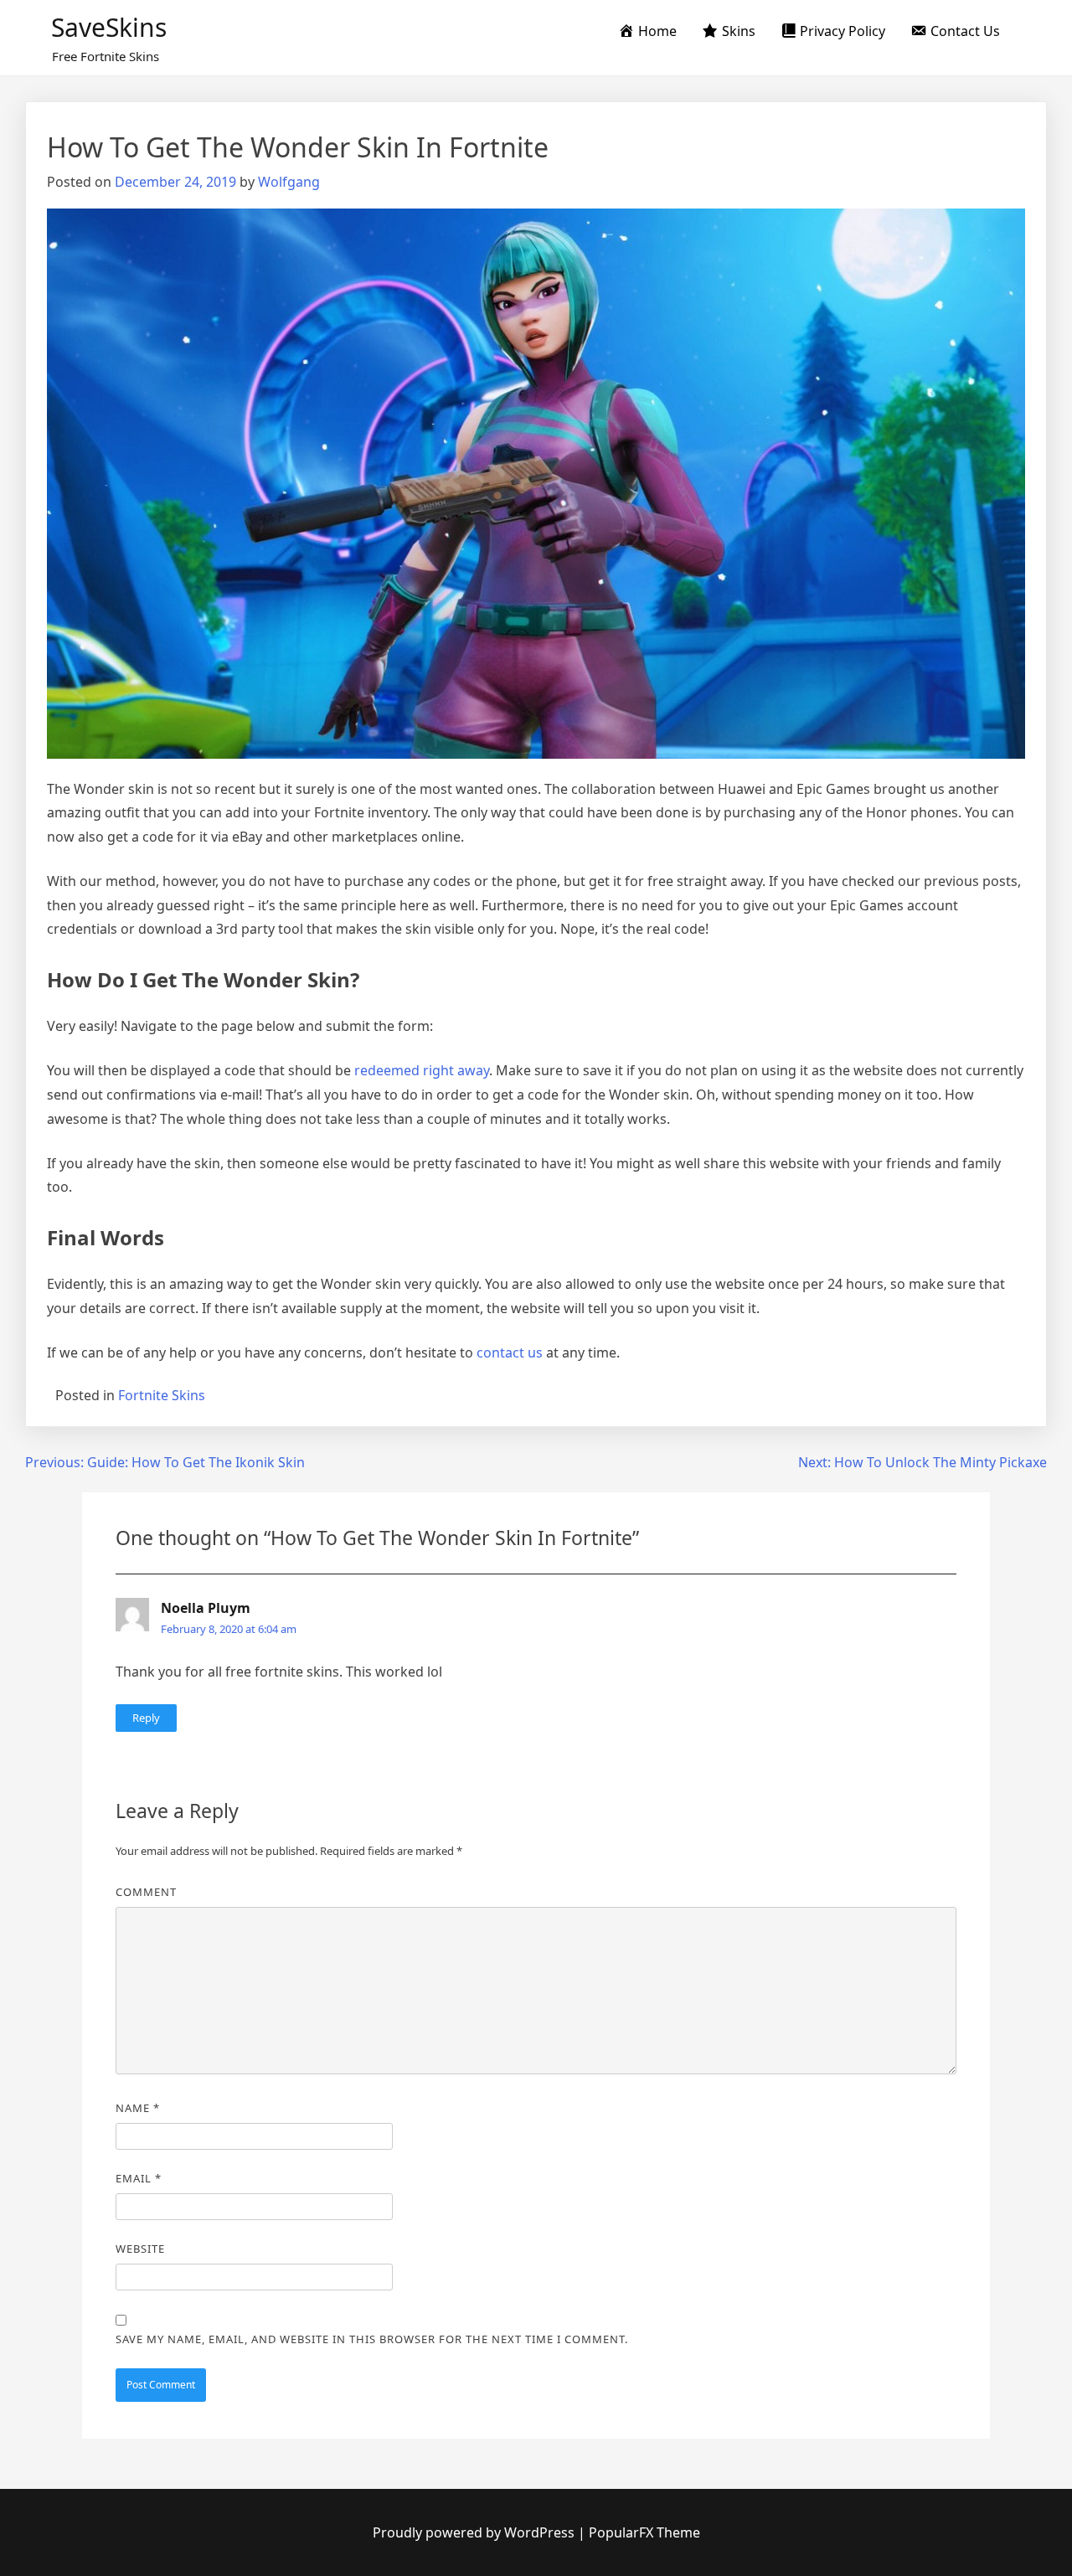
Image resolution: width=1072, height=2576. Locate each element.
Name (138, 2108)
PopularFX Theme (644, 2532)
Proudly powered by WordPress (475, 2532)
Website (140, 2249)
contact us (510, 1352)
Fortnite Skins (162, 1395)
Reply (146, 1718)
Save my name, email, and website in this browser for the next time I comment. (372, 2339)
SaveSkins (109, 27)
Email (139, 2178)
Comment (146, 1892)
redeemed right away (422, 1070)
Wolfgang (289, 182)
